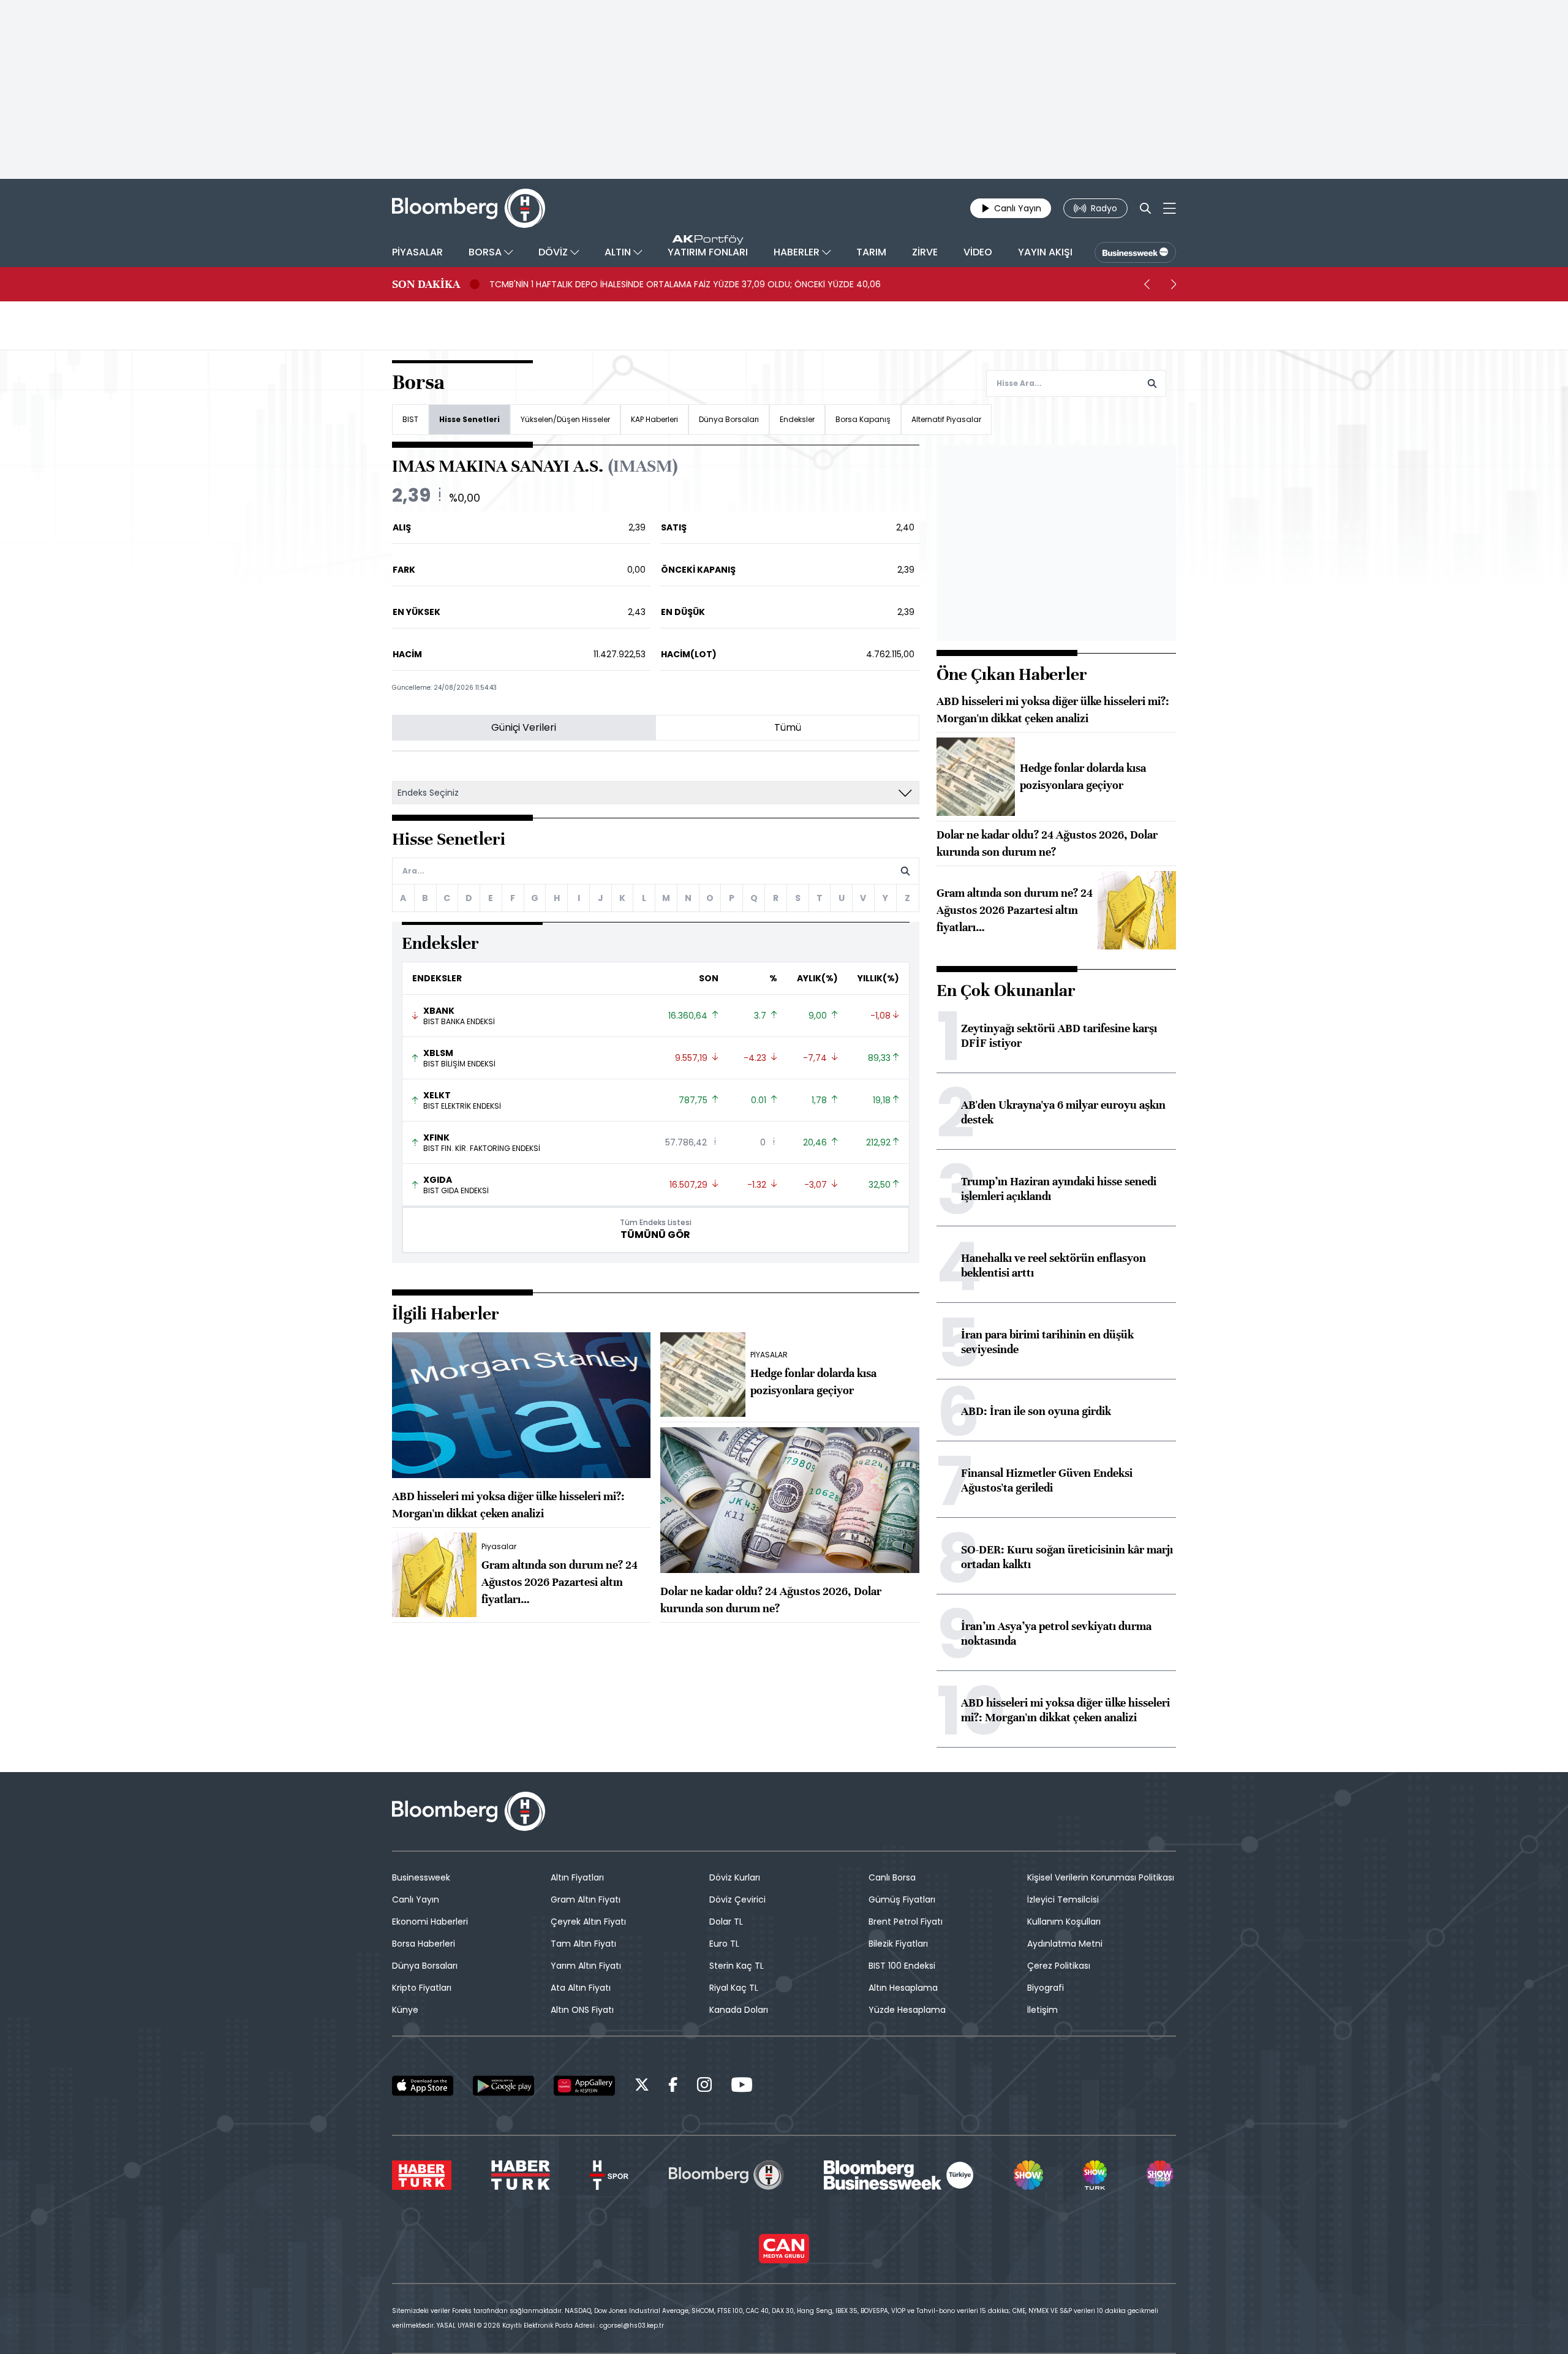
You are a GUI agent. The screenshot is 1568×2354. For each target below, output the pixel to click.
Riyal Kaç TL (734, 1988)
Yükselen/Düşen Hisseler (565, 419)
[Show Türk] (1095, 2175)
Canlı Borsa (892, 1877)
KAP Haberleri (654, 419)
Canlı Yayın (416, 1899)
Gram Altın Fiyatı (586, 1899)
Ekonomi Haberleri (430, 1922)
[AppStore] (423, 2086)
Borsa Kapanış (863, 419)
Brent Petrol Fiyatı (906, 1922)
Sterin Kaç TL (737, 1966)
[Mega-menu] (1170, 208)
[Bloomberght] (469, 208)
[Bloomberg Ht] (726, 2175)
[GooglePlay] (503, 2086)
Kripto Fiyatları (422, 1988)
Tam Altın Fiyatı (583, 1944)
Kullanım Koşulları (1064, 1922)
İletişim (1042, 2010)
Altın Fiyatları (577, 1877)
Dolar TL (726, 1922)
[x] (642, 2087)
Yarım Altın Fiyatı (586, 1966)
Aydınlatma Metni (1065, 1944)
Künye (405, 2010)
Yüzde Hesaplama (907, 2010)
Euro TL (724, 1944)
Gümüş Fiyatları (902, 1899)
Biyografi (1046, 1988)
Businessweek (421, 1877)
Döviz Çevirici (737, 1899)
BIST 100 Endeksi (902, 1966)
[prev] (1147, 284)
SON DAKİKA (426, 284)
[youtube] (742, 2087)
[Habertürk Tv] (521, 2175)
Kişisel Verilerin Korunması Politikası (1101, 1877)
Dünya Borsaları (729, 419)
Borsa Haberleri (424, 1944)
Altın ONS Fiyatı (582, 2010)
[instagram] (704, 2087)
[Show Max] (1161, 2175)
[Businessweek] (899, 2175)
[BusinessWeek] (1135, 252)
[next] (1174, 284)
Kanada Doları (739, 2010)
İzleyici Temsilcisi (1063, 1899)
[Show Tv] (1028, 2175)
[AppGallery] (584, 2086)
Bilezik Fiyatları (898, 1944)
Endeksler (797, 419)
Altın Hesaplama (903, 1988)
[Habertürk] (422, 2175)
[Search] (1145, 208)
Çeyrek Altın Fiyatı (588, 1922)
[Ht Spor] (609, 2175)
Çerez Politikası (1059, 1966)
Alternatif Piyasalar (946, 419)
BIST (410, 419)
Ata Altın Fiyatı (581, 1988)
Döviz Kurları (735, 1877)
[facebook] (673, 2087)
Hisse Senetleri (469, 419)
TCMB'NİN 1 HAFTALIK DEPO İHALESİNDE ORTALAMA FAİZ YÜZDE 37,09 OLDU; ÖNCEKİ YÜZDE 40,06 (685, 284)
